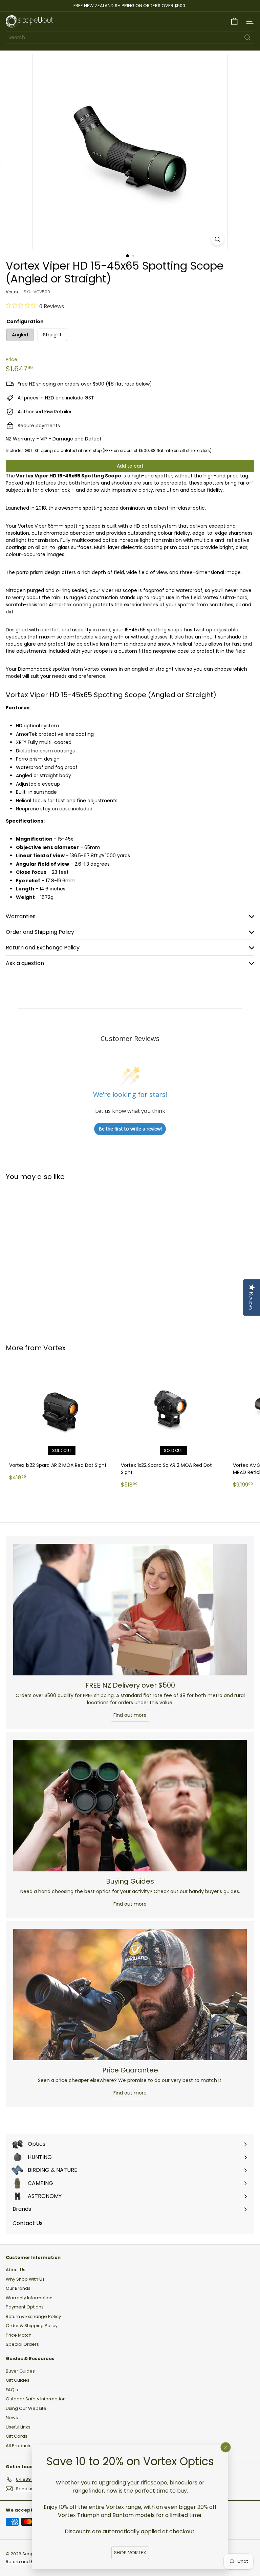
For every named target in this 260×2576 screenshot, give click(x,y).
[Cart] (234, 21)
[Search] (247, 37)
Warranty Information (29, 2298)
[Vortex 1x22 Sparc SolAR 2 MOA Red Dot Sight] (173, 1426)
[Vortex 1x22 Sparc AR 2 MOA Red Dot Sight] (62, 1423)
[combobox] (130, 37)
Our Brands (18, 2288)
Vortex (55, 1348)
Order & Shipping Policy (32, 2326)
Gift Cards (17, 2436)
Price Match (19, 2335)
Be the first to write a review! (130, 1129)
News (12, 2417)
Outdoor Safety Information (36, 2399)
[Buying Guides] (130, 1806)
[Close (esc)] (226, 2447)
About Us (16, 2270)
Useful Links (18, 2427)
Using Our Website (26, 2408)
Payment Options (25, 2307)
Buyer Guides (20, 2371)
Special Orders (22, 2344)
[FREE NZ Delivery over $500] (130, 1610)
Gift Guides (18, 2380)
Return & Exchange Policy (33, 2316)
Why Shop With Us (25, 2279)
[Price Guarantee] (130, 1994)
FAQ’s (12, 2390)
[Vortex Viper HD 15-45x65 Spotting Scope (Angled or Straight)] (48, 1258)
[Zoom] (218, 239)
